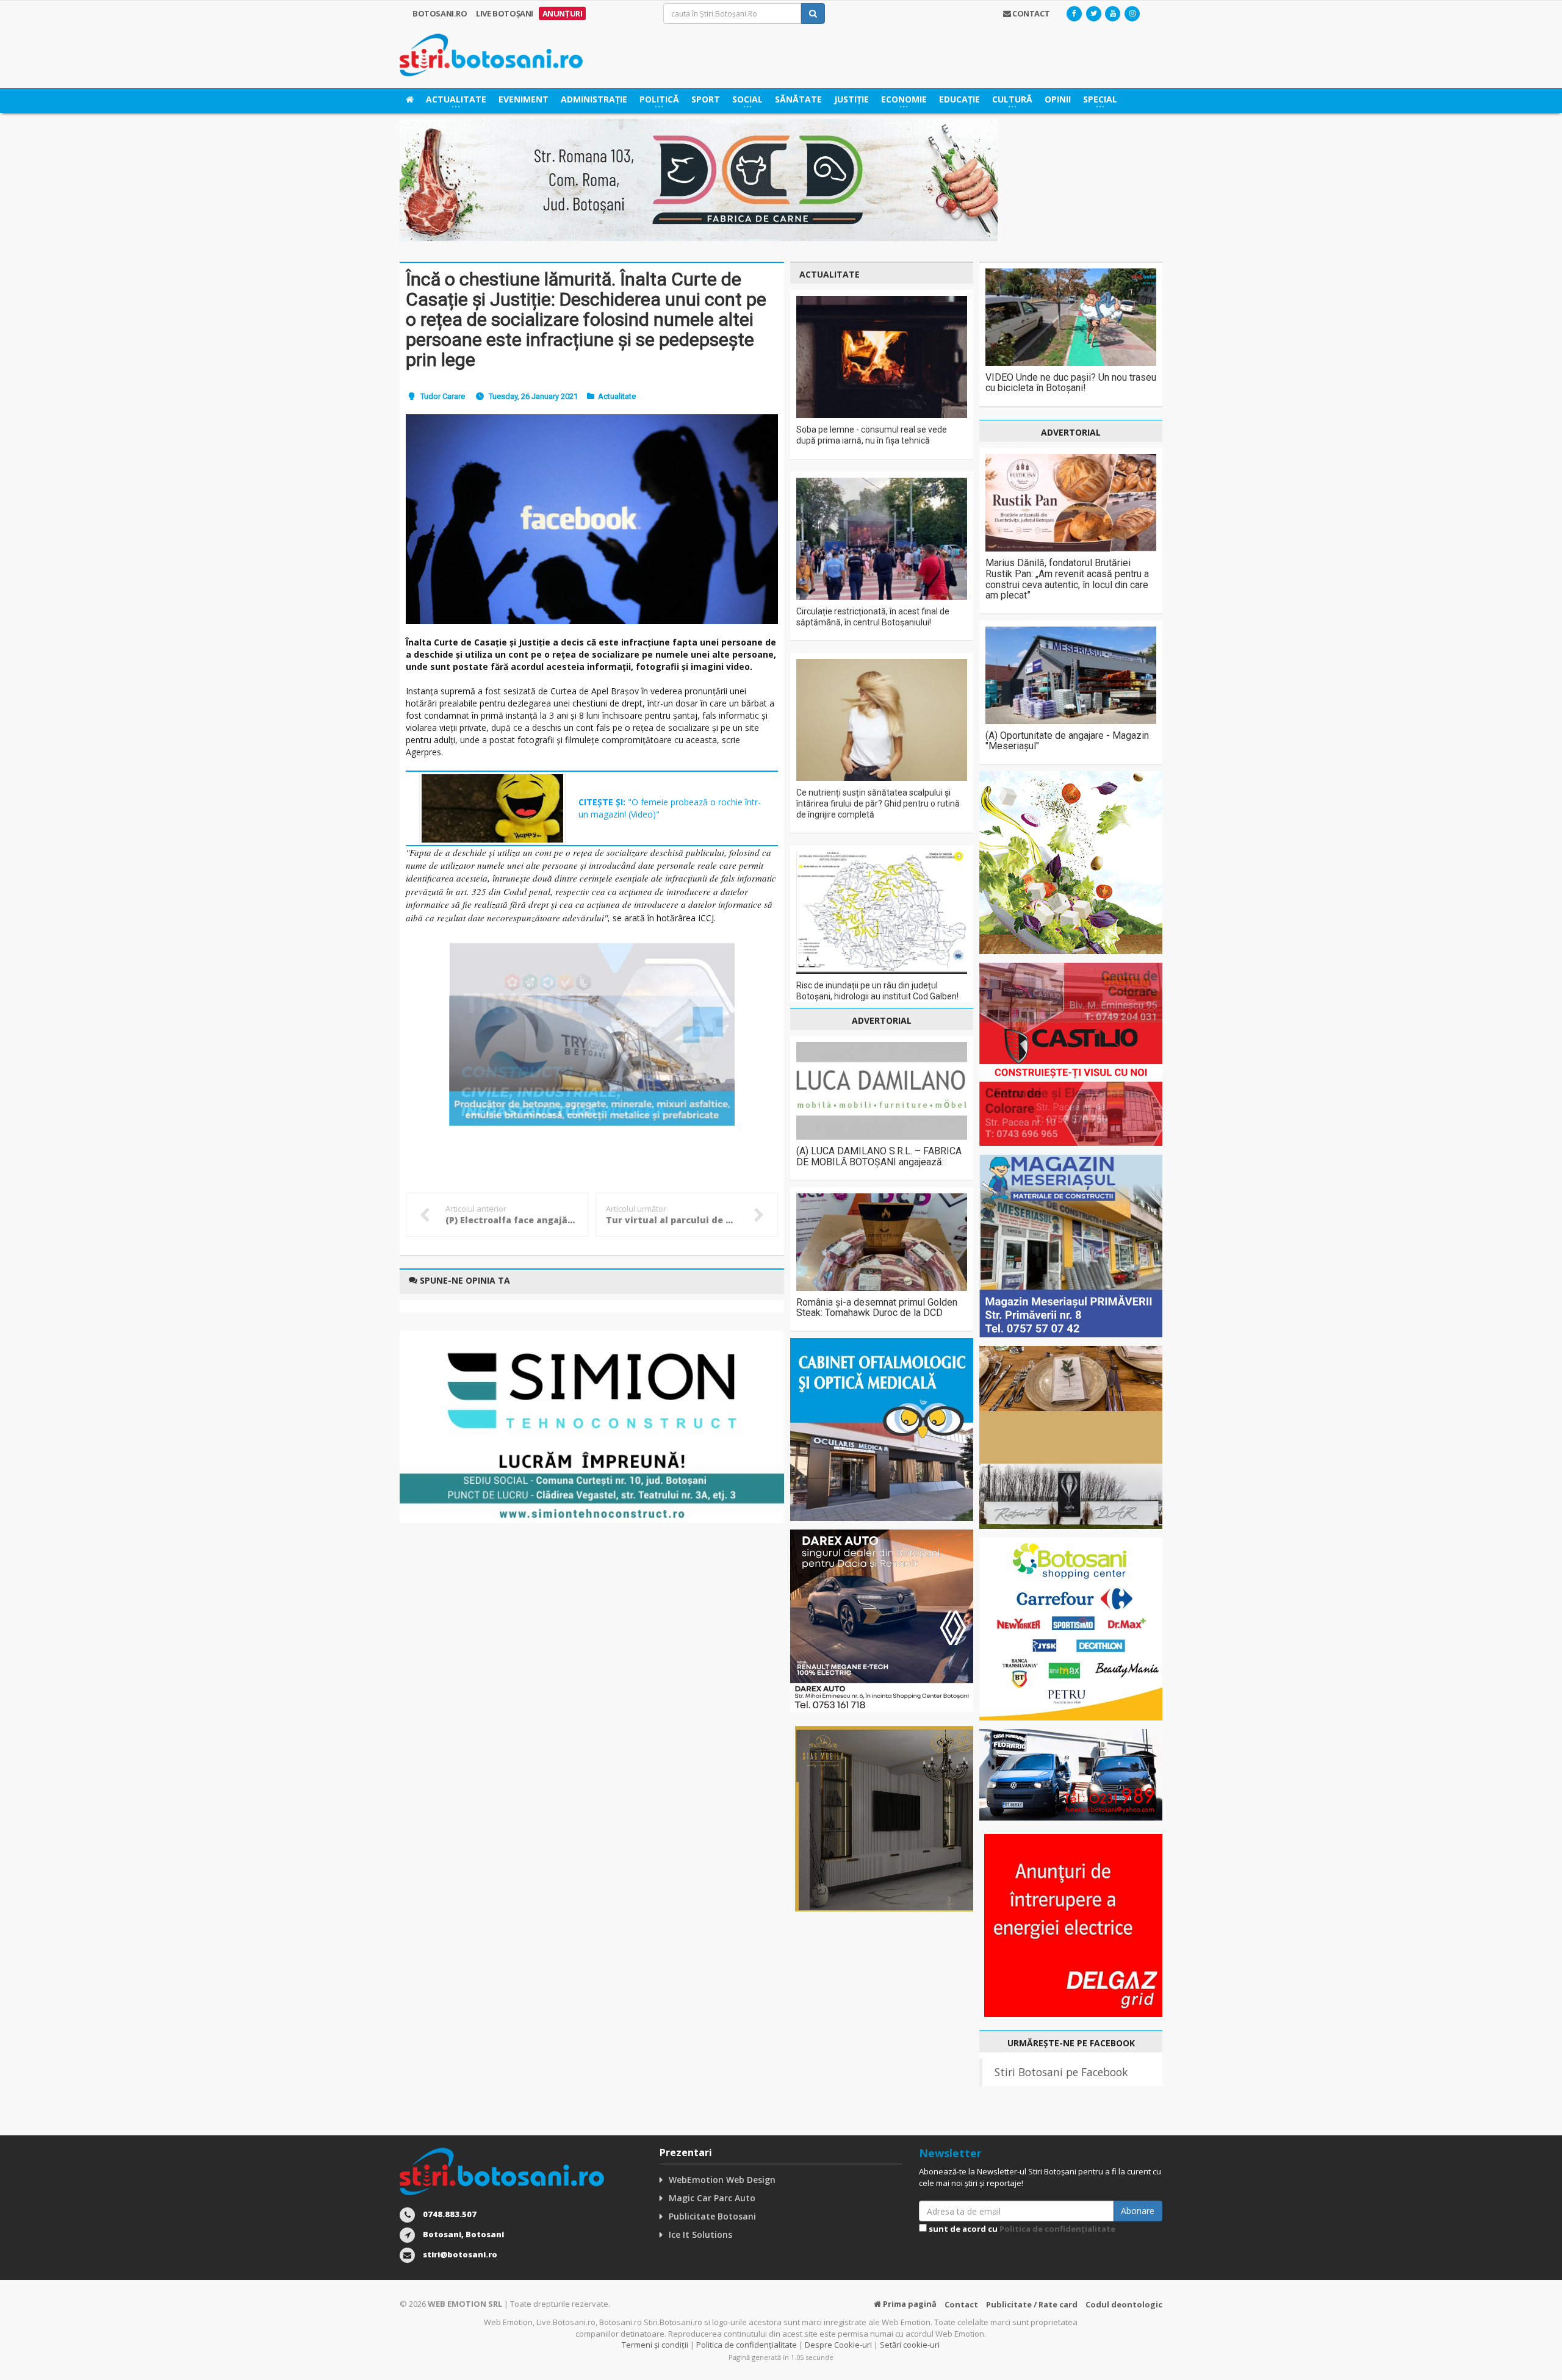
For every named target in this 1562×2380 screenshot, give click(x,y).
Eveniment (524, 99)
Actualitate (617, 396)
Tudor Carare (443, 396)
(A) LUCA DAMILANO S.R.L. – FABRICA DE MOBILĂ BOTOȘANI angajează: (879, 1156)
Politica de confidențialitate (1057, 2229)
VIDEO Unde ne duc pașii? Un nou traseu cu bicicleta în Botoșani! (1071, 383)
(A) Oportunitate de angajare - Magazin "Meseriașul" (1067, 741)
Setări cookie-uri (910, 2345)
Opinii (1058, 99)
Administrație (594, 99)
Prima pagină (909, 2304)
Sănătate (798, 99)
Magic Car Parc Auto (712, 2198)
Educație (959, 99)
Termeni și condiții (655, 2345)
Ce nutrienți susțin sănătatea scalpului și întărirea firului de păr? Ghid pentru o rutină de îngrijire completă (878, 804)
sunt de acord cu (1021, 2229)
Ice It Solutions (700, 2234)
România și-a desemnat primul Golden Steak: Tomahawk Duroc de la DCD (877, 1308)
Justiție (851, 99)
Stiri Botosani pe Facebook (1061, 2072)
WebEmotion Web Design (722, 2180)
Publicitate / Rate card (1032, 2304)
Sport (706, 99)
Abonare (1138, 2211)
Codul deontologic (1124, 2304)
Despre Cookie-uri (838, 2345)
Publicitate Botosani (712, 2216)
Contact (961, 2304)
